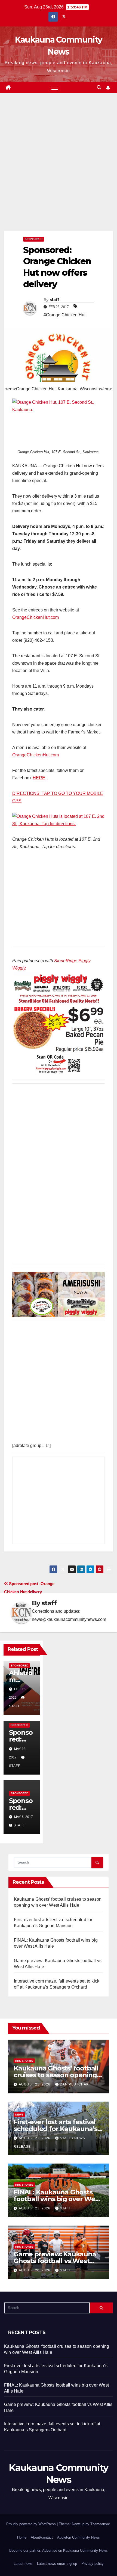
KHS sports (24, 2061)
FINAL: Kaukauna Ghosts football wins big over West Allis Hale (57, 2199)
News (19, 2115)
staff (55, 300)
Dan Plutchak (74, 2084)
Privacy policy (93, 2564)
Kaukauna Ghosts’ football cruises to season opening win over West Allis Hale (56, 2075)
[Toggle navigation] (55, 88)
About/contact (42, 2537)
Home (22, 2537)
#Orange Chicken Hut (64, 315)
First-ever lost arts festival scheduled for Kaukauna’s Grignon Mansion (56, 2129)
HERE (39, 778)
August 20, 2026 (35, 2270)
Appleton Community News (78, 2537)
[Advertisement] (59, 170)
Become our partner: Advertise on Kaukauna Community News (59, 2550)
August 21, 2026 (35, 2084)
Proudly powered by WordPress (32, 2524)
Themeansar (100, 2524)
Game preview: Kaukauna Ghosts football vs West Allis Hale (55, 2261)
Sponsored (34, 239)
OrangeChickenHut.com (36, 617)
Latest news (23, 2564)
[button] (99, 87)
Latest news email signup (57, 2564)
